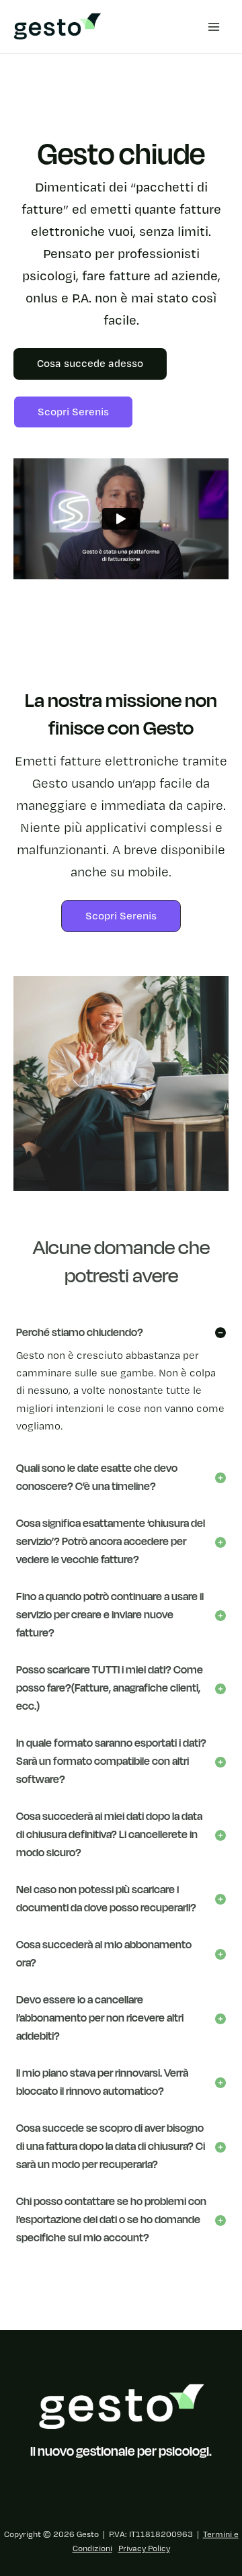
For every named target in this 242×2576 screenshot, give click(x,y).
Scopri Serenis (73, 412)
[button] (121, 916)
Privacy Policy (144, 2549)
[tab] (121, 1382)
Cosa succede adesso (90, 364)
